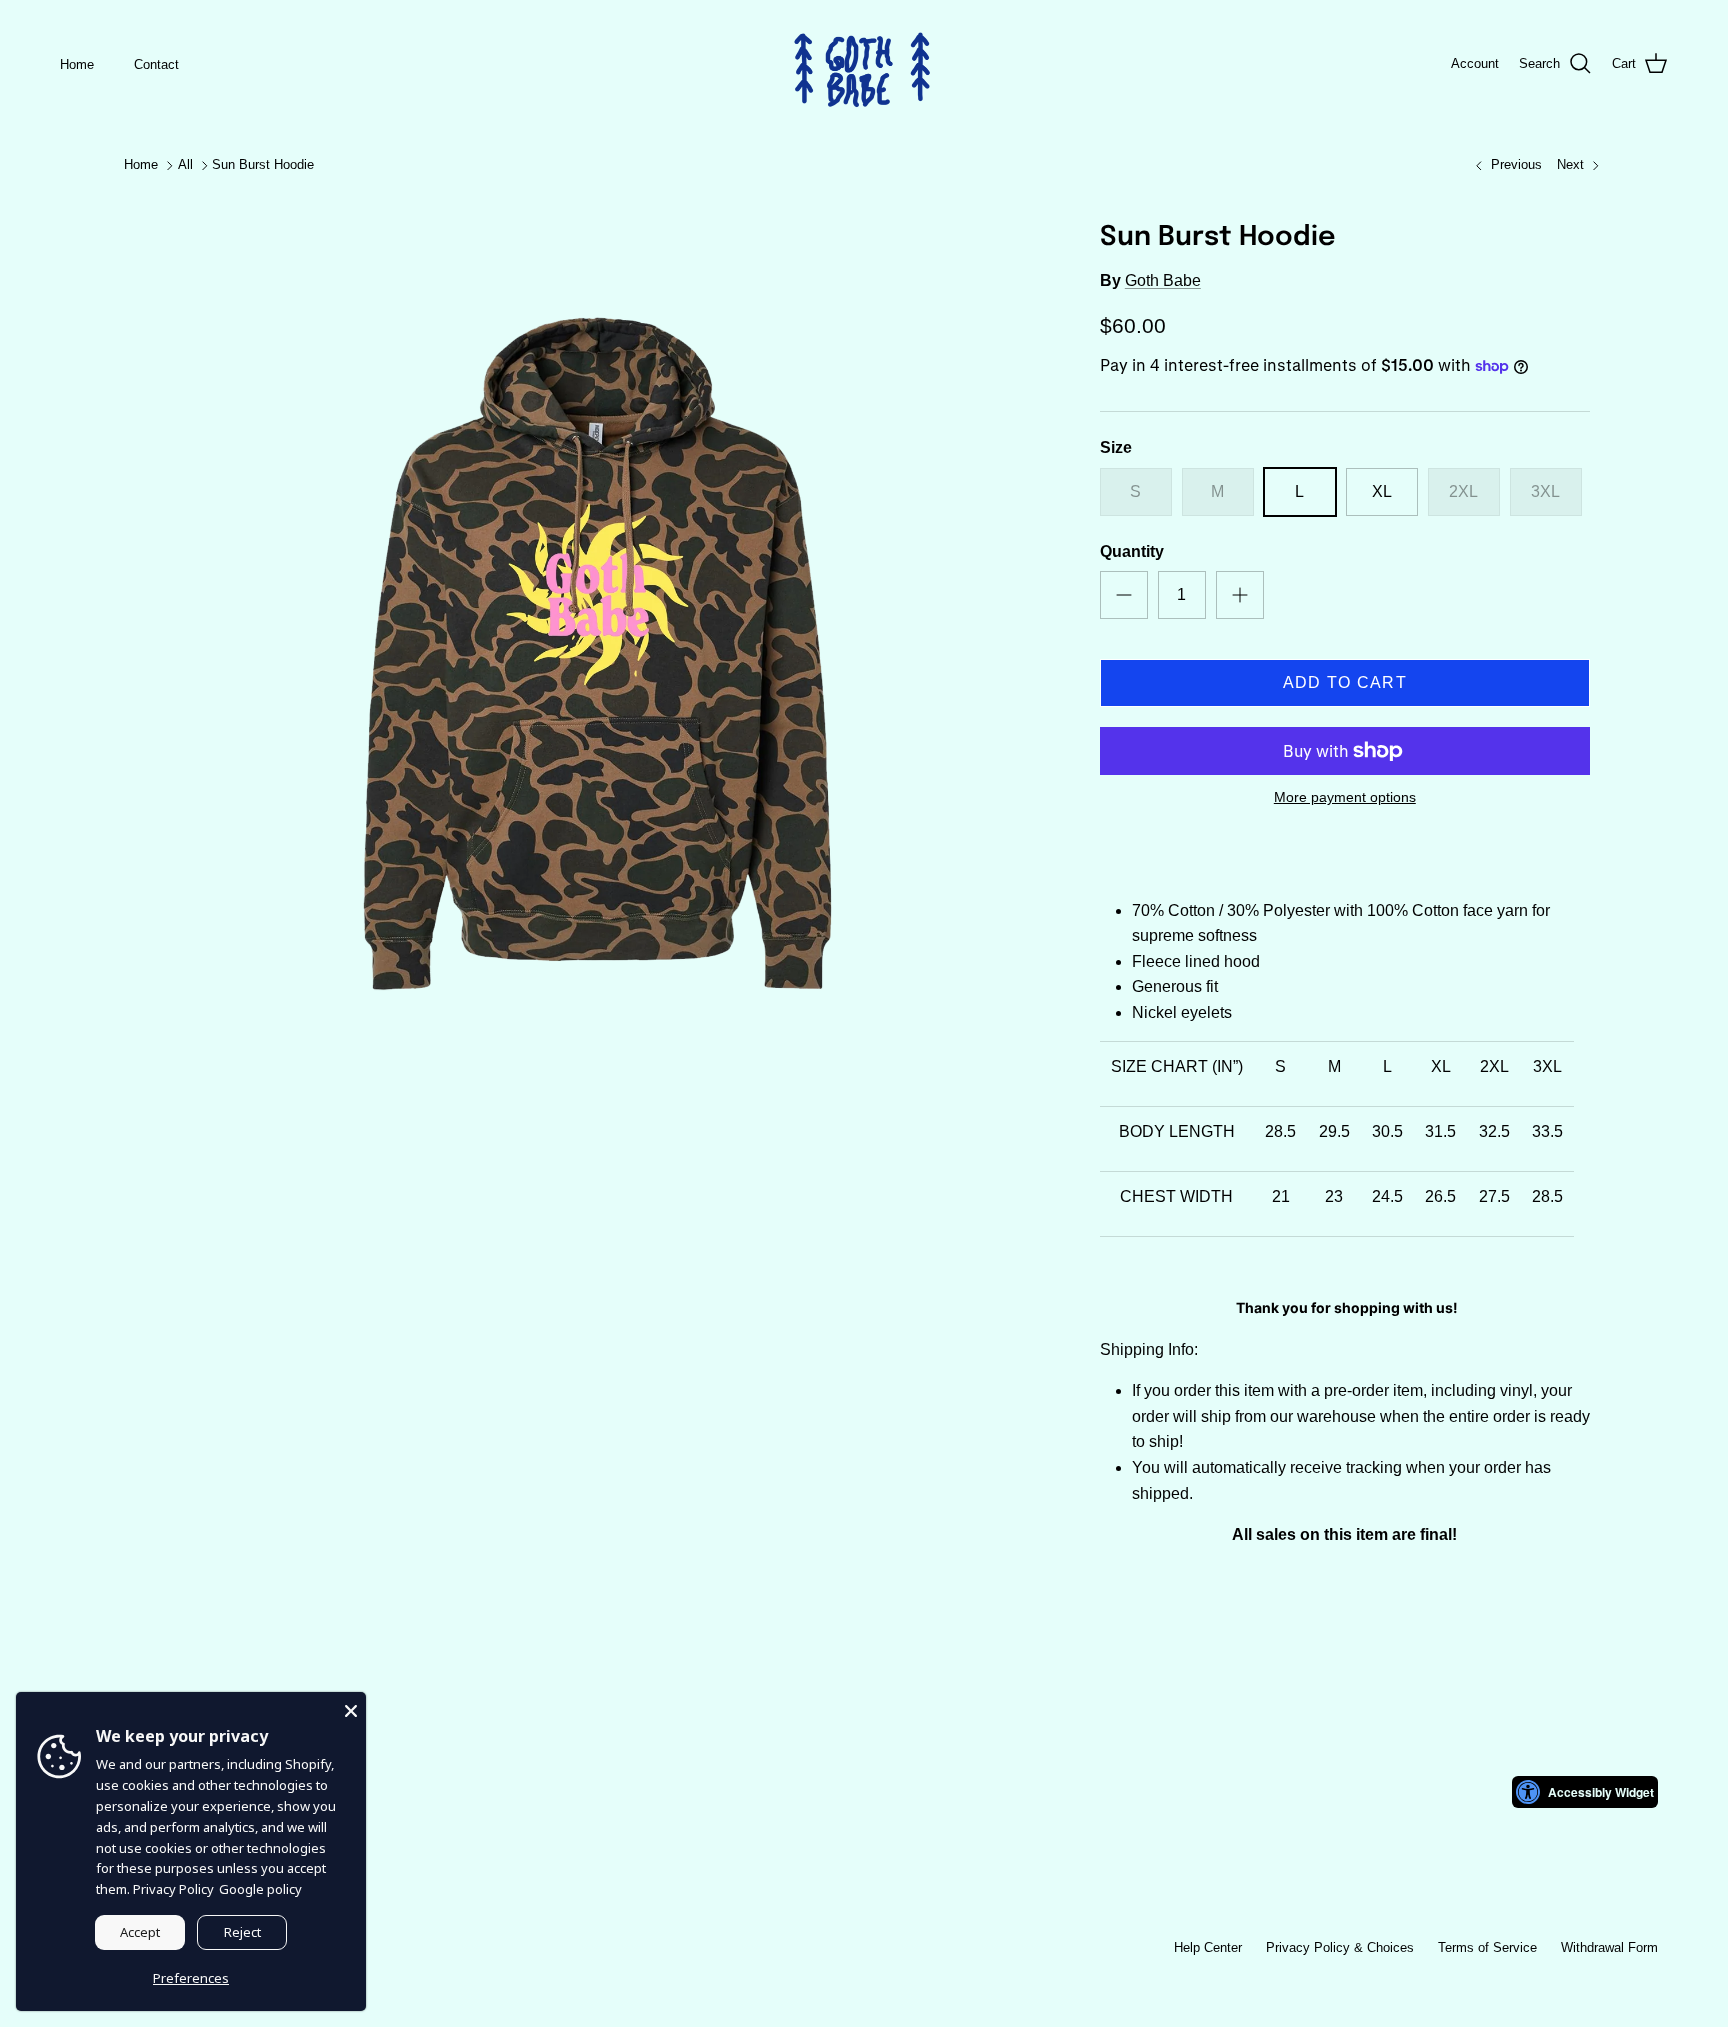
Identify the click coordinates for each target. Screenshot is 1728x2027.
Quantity (1132, 551)
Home (77, 64)
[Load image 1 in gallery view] (597, 654)
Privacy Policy (173, 1889)
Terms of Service (1487, 1947)
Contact (156, 64)
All (185, 165)
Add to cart (1345, 682)
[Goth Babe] (864, 64)
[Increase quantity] (1240, 595)
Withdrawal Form (1609, 1947)
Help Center (1208, 1947)
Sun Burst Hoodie (263, 165)
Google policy (260, 1889)
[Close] (351, 1707)
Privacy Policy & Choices (1340, 1947)
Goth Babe (1163, 280)
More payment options (1345, 797)
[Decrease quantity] (1124, 595)
